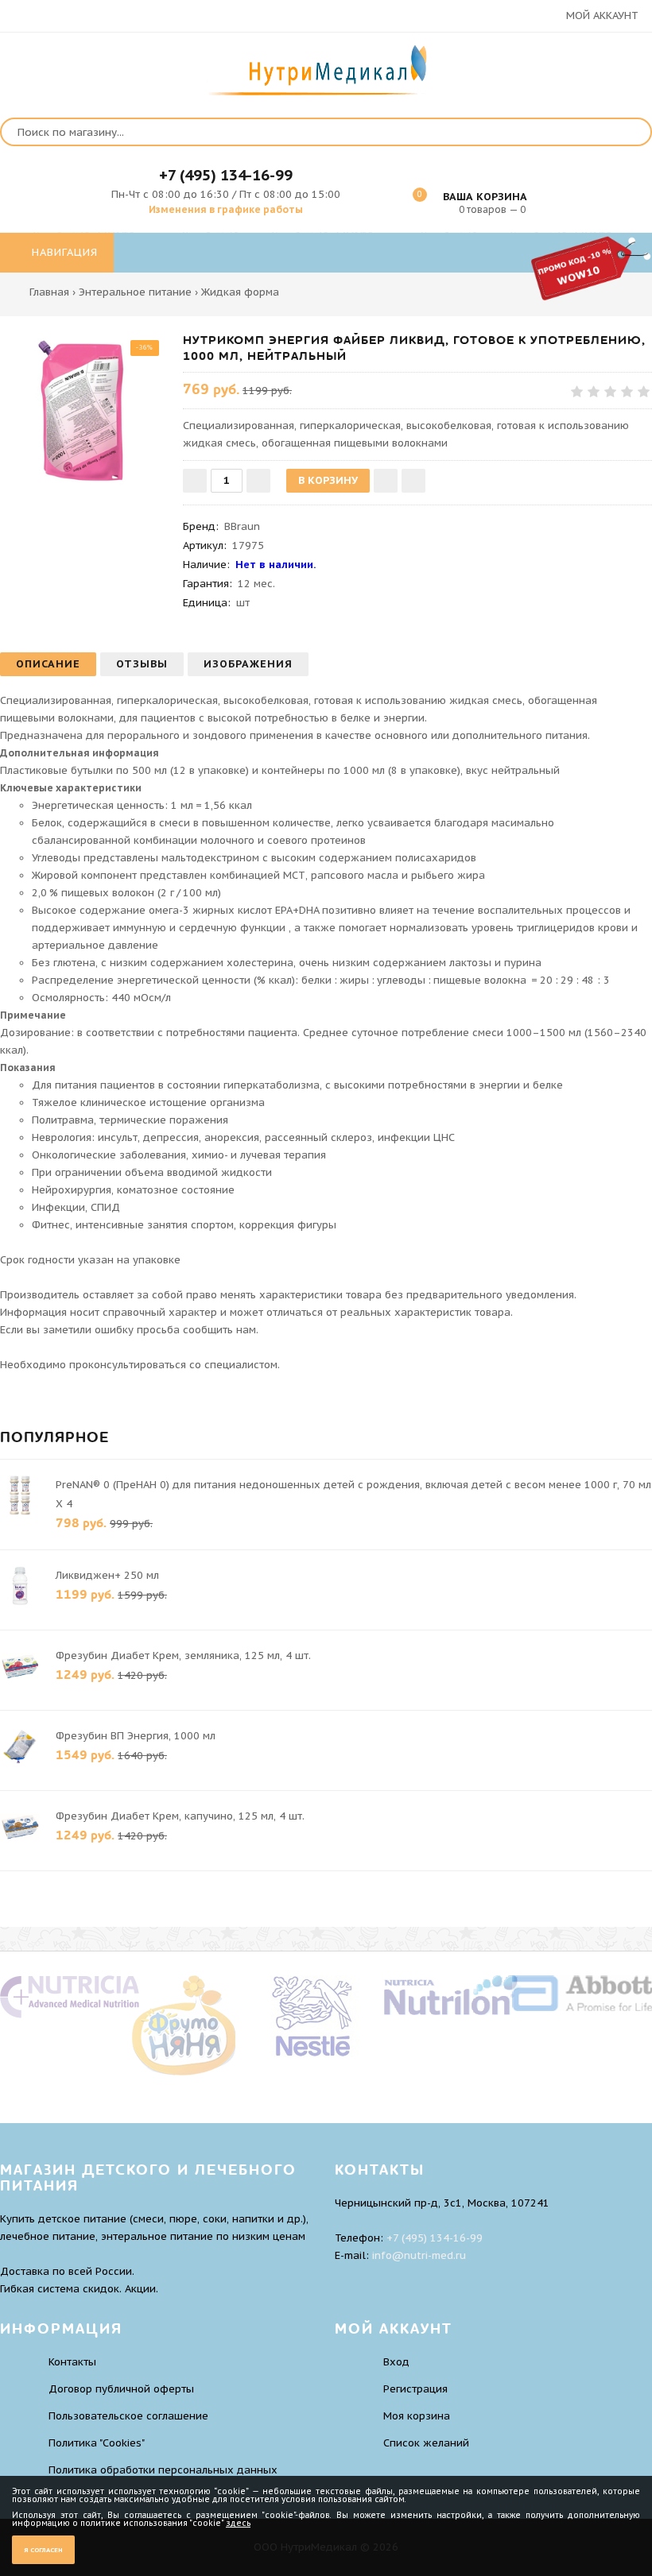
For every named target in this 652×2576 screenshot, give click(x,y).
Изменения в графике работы (226, 209)
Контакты (72, 2362)
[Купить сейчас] (413, 481)
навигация (63, 252)
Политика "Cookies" (97, 2443)
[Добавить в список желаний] (386, 481)
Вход (396, 2362)
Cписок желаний (426, 2443)
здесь (238, 2523)
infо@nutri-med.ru (419, 2255)
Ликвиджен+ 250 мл (107, 1575)
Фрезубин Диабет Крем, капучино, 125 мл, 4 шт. (180, 1816)
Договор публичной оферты (121, 2389)
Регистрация (415, 2389)
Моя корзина (417, 2416)
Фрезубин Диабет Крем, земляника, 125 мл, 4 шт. (183, 1655)
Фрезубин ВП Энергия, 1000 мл (136, 1736)
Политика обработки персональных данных (163, 2470)
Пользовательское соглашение (128, 2416)
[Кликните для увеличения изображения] (83, 416)
